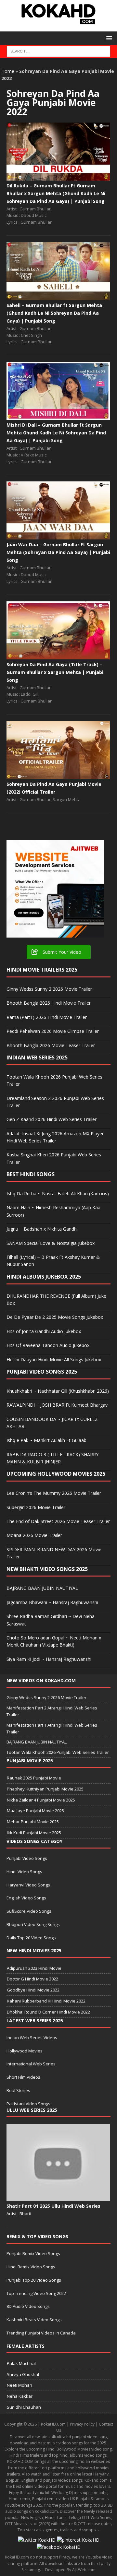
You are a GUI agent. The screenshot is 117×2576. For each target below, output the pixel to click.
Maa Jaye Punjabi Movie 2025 (35, 1811)
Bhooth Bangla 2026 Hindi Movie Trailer (49, 1003)
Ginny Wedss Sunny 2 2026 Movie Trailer (49, 989)
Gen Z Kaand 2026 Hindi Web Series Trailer (52, 1119)
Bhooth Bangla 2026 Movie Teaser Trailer (51, 1045)
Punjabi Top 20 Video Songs (34, 2280)
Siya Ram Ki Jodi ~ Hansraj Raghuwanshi (49, 1659)
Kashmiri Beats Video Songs (34, 2320)
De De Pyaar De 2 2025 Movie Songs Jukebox (55, 1317)
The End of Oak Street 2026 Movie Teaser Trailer (58, 1521)
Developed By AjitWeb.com (70, 2570)
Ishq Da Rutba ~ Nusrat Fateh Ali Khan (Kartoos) (58, 1193)
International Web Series (31, 2064)
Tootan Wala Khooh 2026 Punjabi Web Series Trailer (58, 1752)
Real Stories (18, 2090)
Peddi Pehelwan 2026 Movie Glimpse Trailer (53, 1031)
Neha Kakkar (20, 2396)
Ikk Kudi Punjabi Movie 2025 (34, 1833)
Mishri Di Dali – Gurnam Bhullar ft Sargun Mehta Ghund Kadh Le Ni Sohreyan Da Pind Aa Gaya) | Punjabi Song (56, 433)
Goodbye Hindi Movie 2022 (33, 1990)
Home (8, 71)
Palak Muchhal (21, 2363)
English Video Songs (26, 1898)
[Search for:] (59, 51)
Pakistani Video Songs (28, 2104)
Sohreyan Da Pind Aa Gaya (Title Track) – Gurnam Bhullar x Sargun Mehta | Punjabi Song (55, 672)
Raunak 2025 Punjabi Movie (34, 1778)
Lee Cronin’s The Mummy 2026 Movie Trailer (54, 1493)
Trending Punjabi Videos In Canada (41, 2333)
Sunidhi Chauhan (24, 2407)
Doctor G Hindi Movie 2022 (32, 1979)
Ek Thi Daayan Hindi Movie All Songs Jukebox (54, 1359)
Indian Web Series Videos (32, 2038)
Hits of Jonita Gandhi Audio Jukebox (44, 1331)
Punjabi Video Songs (27, 1858)
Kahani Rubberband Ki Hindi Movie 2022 (46, 2001)
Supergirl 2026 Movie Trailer (36, 1507)
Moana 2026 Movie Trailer (34, 1535)
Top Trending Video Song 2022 (36, 2293)
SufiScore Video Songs (29, 1911)
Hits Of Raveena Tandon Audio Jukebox (48, 1345)
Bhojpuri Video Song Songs (33, 1924)
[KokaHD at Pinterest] (78, 2540)
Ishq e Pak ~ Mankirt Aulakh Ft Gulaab (46, 1440)
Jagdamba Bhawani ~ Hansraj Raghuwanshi (52, 1602)
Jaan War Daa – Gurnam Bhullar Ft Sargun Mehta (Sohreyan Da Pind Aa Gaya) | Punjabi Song (58, 552)
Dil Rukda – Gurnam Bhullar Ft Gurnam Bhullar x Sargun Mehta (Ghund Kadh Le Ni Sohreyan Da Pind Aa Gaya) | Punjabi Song (56, 193)
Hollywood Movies (25, 2051)
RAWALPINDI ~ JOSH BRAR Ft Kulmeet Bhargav (57, 1405)
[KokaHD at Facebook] (59, 2547)
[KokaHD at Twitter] (37, 2540)
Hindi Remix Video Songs (31, 2267)
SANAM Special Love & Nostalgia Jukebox (51, 1243)
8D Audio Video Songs (28, 2306)
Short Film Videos (23, 2077)
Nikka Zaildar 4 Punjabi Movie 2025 (41, 1800)
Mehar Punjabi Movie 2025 (33, 1822)
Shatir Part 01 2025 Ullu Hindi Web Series (53, 2206)
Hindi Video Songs (24, 1872)
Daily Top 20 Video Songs (31, 1938)
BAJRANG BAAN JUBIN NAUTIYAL (42, 1588)
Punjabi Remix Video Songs (33, 2253)
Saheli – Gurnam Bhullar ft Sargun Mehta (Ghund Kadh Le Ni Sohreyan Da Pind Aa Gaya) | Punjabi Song (54, 313)
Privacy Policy (82, 2424)
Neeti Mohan (19, 2385)
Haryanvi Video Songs (28, 1885)
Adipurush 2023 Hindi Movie (34, 1968)
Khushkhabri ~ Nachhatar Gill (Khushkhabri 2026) (58, 1391)
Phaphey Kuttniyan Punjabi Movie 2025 (45, 1789)
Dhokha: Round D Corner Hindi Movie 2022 (48, 2012)
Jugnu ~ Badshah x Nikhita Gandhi (42, 1229)
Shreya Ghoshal (23, 2374)
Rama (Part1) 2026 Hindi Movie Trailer (47, 1017)
